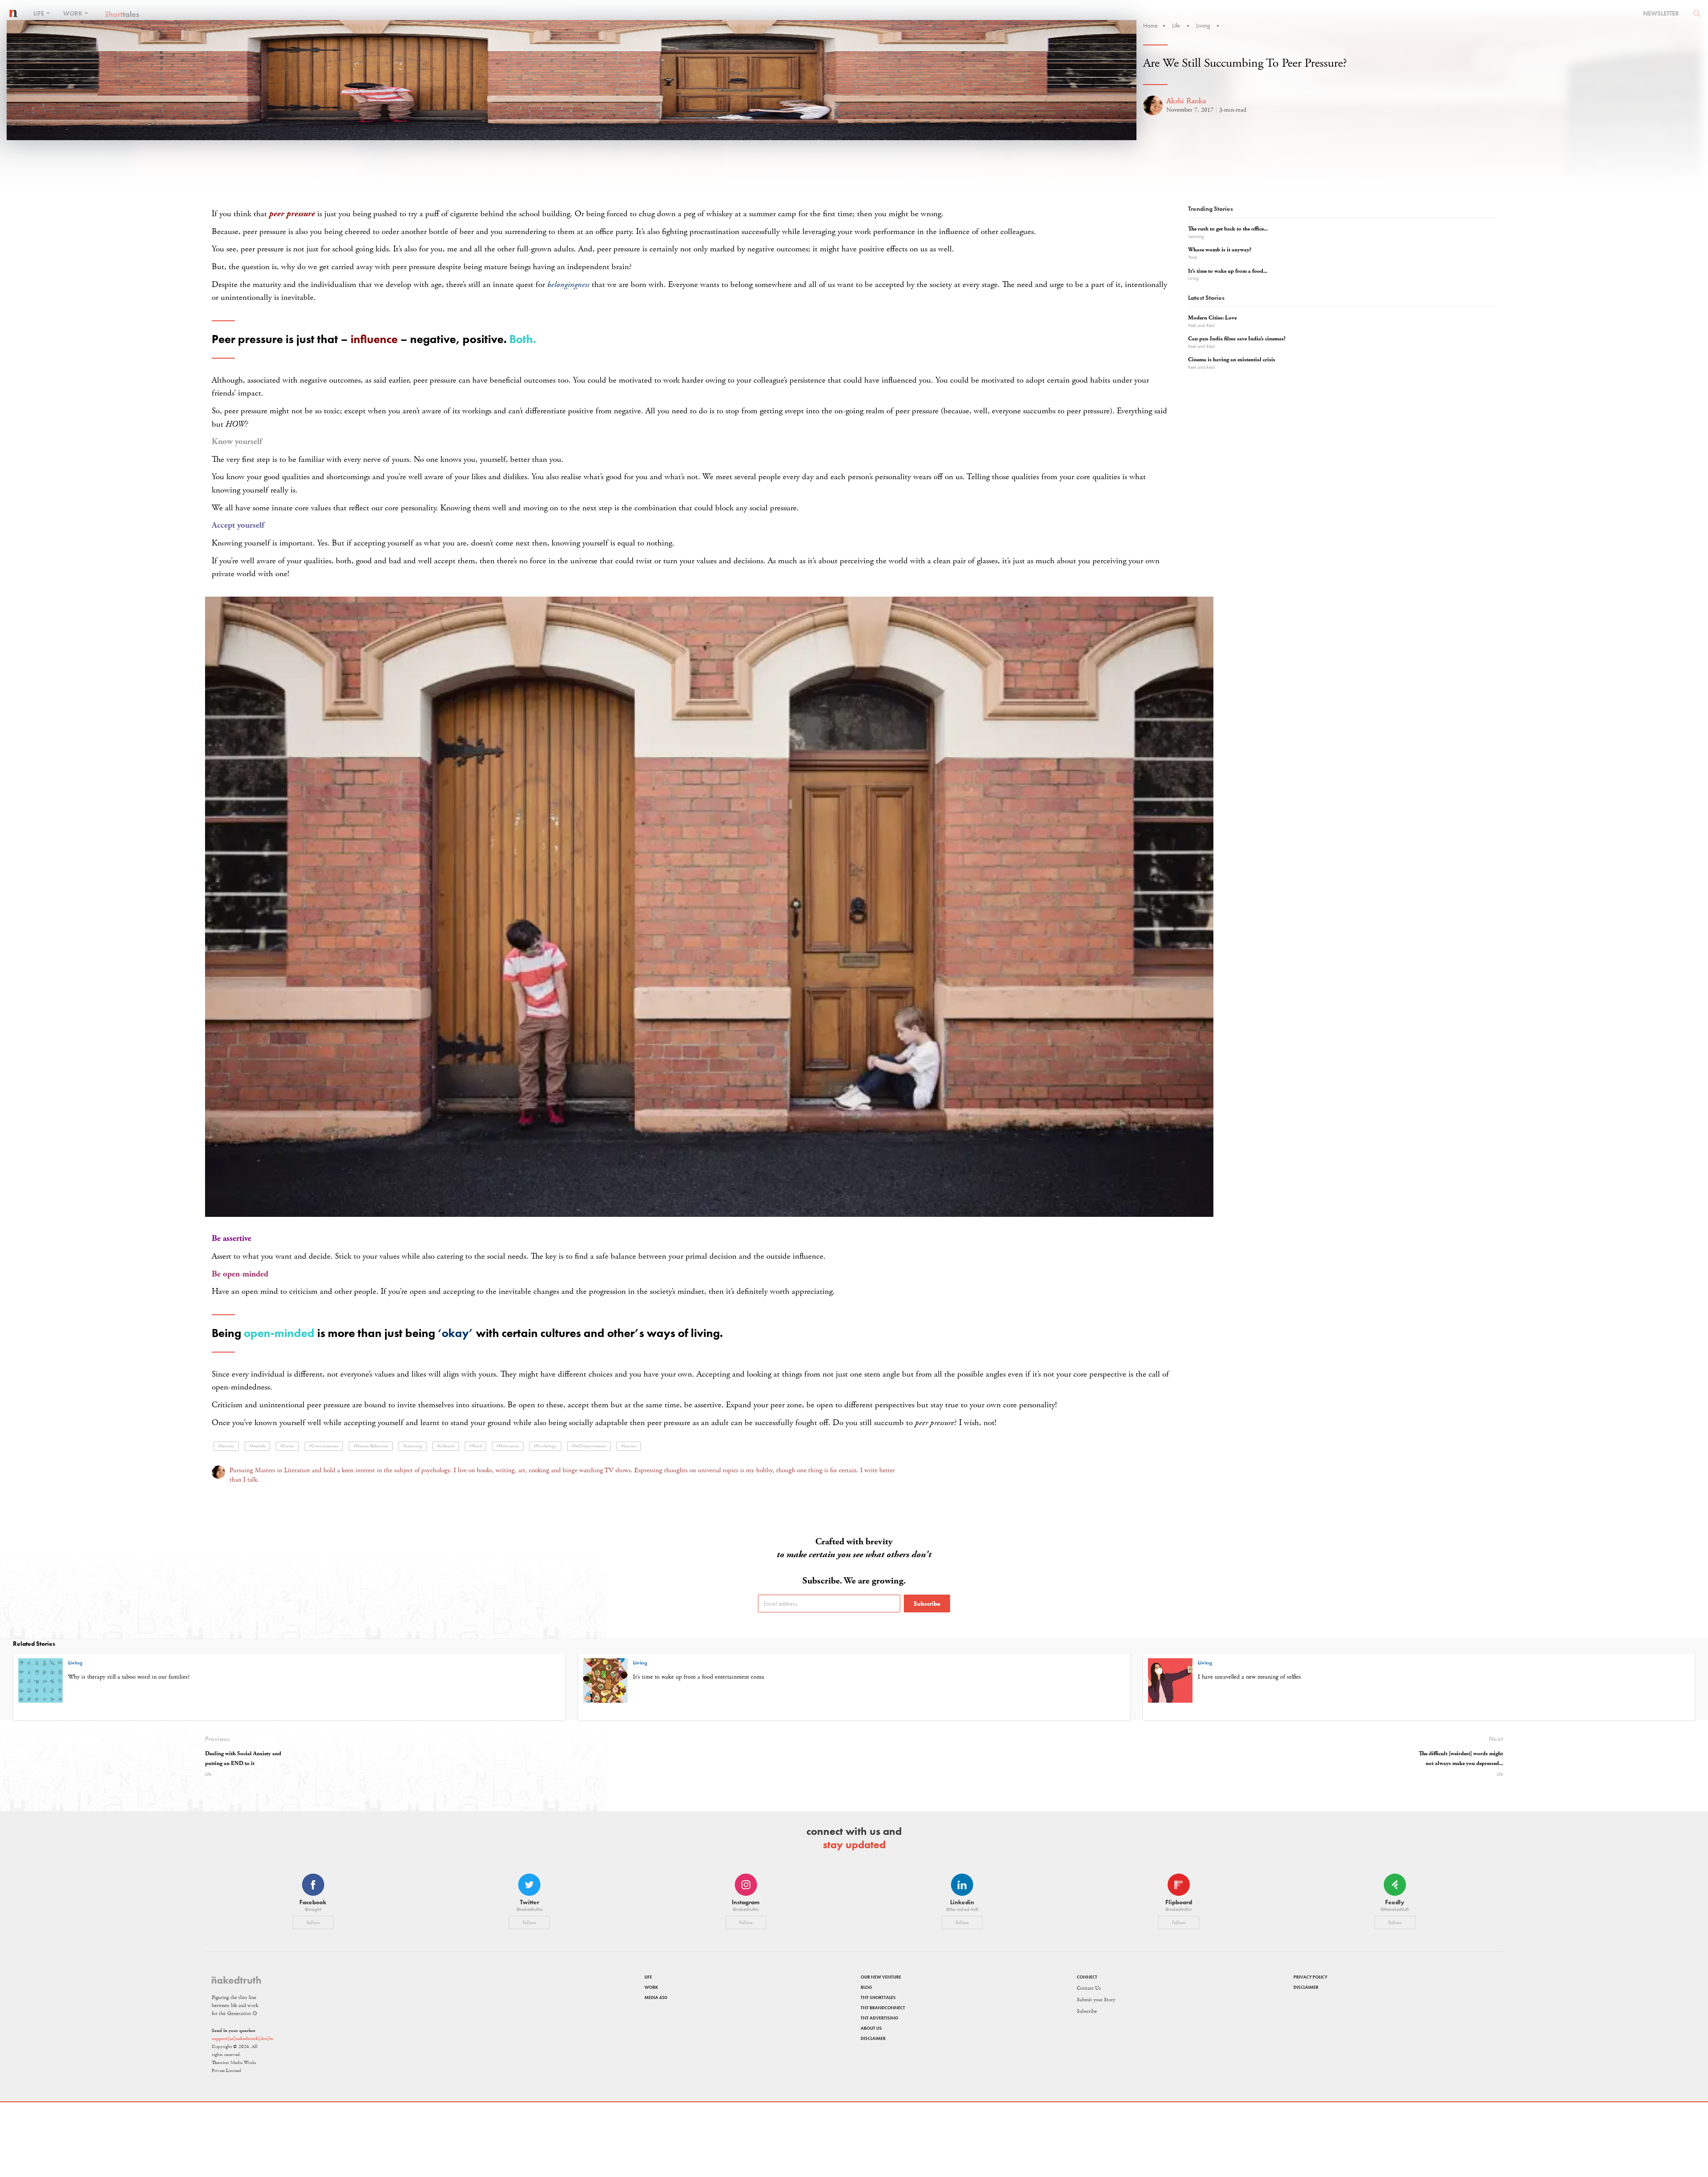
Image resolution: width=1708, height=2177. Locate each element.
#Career (287, 1446)
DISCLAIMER (873, 2038)
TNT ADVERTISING (880, 2018)
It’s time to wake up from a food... (1228, 271)
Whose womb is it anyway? (1220, 250)
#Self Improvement (589, 1446)
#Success (629, 1446)
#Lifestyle (446, 1446)
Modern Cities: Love (1212, 318)
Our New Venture (881, 1977)
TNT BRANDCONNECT (883, 2008)
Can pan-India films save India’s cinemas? (1237, 339)
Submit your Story (1096, 2000)
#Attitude (257, 1446)
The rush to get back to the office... (1228, 229)
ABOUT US (871, 2028)
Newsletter (1661, 13)
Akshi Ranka (1186, 101)
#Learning (413, 1446)
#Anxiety (226, 1446)
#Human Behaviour (371, 1446)
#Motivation (508, 1446)
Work (73, 13)
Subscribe (927, 1603)
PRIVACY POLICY (1310, 1977)
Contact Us (1089, 1988)
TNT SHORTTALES (878, 1997)
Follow (313, 1923)
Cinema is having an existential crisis (1232, 360)
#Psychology (545, 1446)
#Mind (475, 1446)
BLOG (866, 1987)
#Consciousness (324, 1446)
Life (39, 13)
